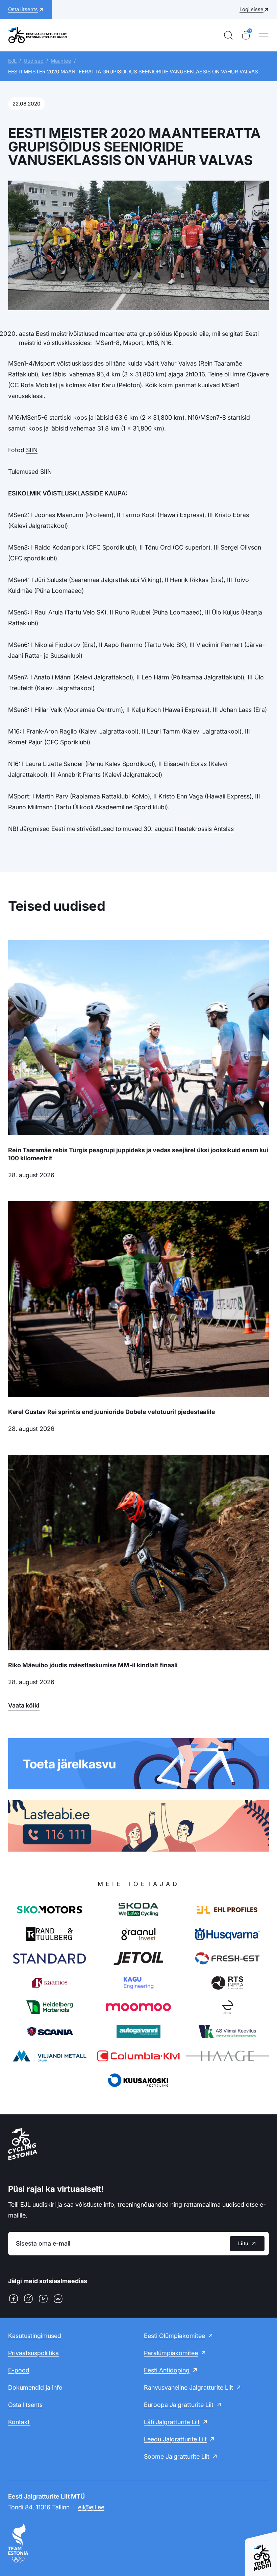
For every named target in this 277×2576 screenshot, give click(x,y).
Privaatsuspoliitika (33, 2353)
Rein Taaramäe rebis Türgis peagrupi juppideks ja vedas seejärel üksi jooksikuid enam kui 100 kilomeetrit (138, 1154)
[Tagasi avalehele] (37, 35)
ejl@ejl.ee (91, 2507)
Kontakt (19, 2422)
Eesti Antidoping (167, 2370)
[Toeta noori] (261, 2550)
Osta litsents (25, 2405)
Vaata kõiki (24, 1705)
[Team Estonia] (138, 2543)
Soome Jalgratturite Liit (177, 2456)
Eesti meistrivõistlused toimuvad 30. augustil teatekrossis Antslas (143, 829)
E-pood (19, 2370)
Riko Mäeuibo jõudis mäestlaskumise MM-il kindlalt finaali (93, 1665)
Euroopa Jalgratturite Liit (179, 2405)
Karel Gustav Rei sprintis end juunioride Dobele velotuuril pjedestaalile (112, 1412)
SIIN (32, 450)
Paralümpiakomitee (171, 2353)
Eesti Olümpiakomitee (174, 2336)
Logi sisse (251, 9)
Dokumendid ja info (35, 2387)
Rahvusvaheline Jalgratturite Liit (188, 2387)
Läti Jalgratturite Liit (172, 2422)
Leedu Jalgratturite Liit (175, 2439)
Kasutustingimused (35, 2336)
